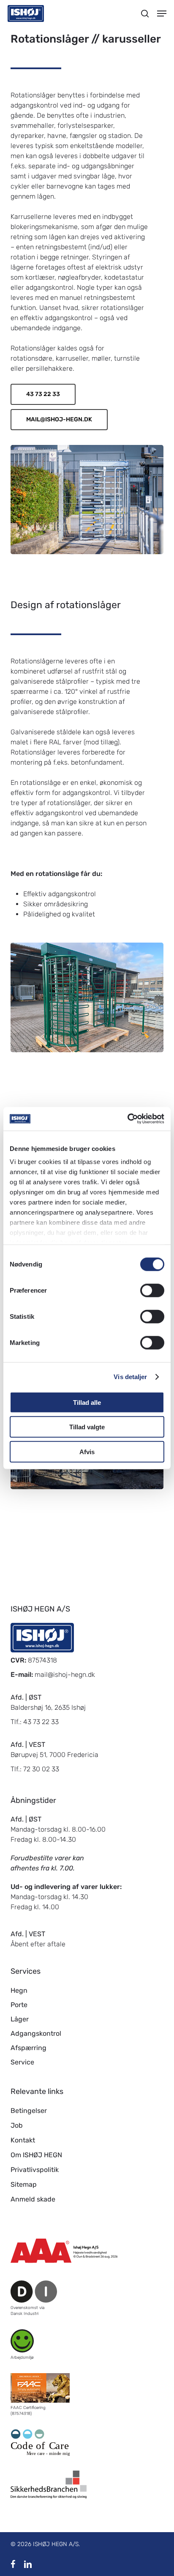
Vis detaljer (130, 1377)
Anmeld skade (33, 2199)
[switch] (152, 1290)
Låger (20, 2019)
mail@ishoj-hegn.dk (65, 1675)
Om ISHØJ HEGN (36, 2155)
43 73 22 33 (41, 1722)
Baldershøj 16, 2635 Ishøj (48, 1707)
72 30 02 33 (41, 1769)
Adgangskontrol (36, 2033)
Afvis (87, 1451)
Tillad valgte (87, 1427)
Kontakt (23, 2140)
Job (17, 2125)
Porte (19, 2005)
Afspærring (29, 2048)
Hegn (19, 1990)
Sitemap (24, 2184)
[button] (162, 13)
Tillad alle (87, 1402)
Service (22, 2062)
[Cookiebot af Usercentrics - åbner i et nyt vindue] (127, 1119)
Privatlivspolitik (35, 2170)
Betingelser (29, 2111)
